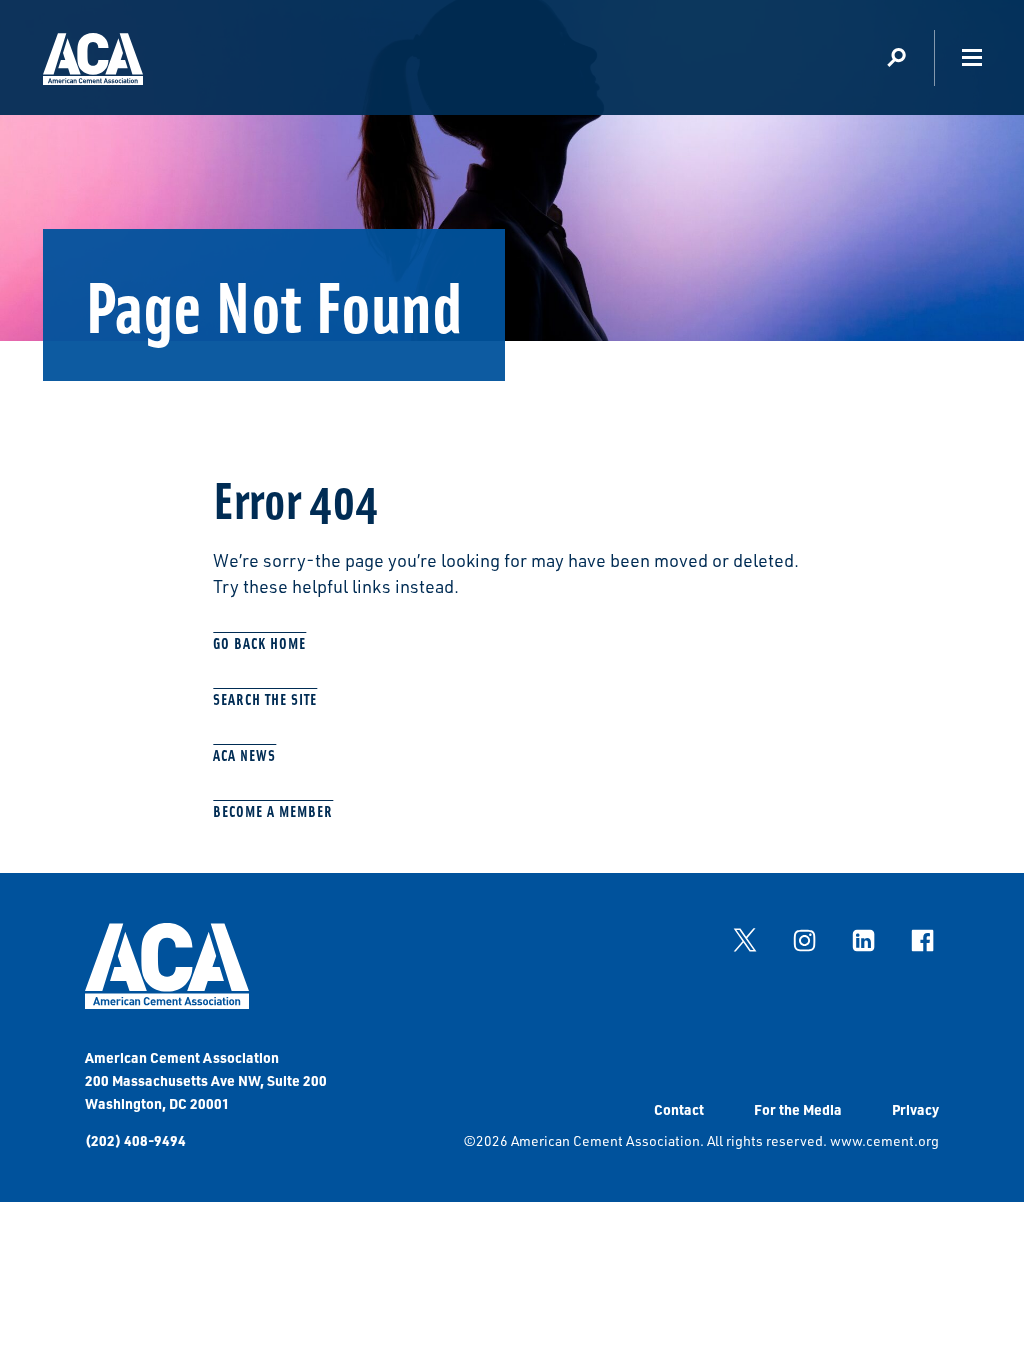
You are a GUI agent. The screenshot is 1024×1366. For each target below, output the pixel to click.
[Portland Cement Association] (93, 62)
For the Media (798, 1109)
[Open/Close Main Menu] (971, 57)
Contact (679, 1109)
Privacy (915, 1109)
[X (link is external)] (745, 940)
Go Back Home (259, 642)
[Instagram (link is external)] (804, 940)
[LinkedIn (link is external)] (863, 940)
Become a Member (273, 810)
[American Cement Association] (167, 1003)
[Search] (896, 57)
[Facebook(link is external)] (922, 940)
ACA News (244, 754)
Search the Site (265, 698)
